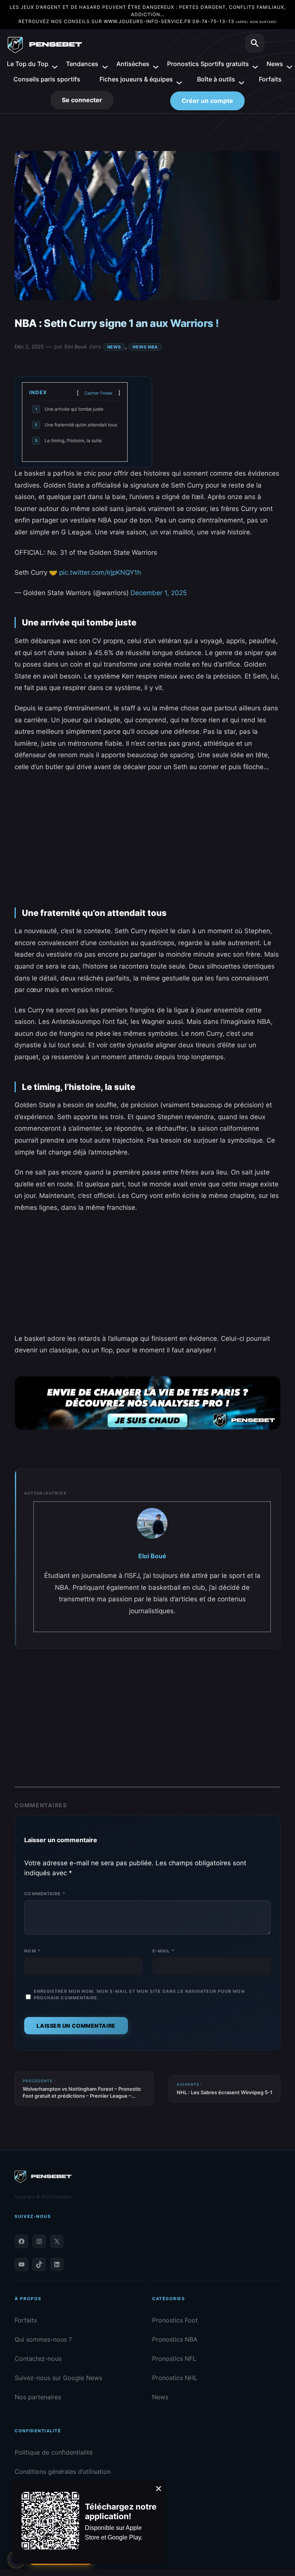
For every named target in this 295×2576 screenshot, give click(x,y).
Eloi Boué (76, 347)
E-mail (163, 1951)
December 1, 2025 (159, 593)
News (114, 347)
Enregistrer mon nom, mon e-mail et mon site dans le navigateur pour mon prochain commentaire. (139, 1995)
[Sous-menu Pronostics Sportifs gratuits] (252, 64)
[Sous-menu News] (286, 64)
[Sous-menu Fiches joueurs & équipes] (176, 79)
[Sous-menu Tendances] (102, 64)
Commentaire (45, 1894)
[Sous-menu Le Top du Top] (52, 64)
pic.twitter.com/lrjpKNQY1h (100, 572)
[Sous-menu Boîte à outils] (238, 79)
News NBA (145, 347)
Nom (32, 1951)
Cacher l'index (99, 393)
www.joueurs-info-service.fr (147, 21)
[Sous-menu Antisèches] (152, 64)
